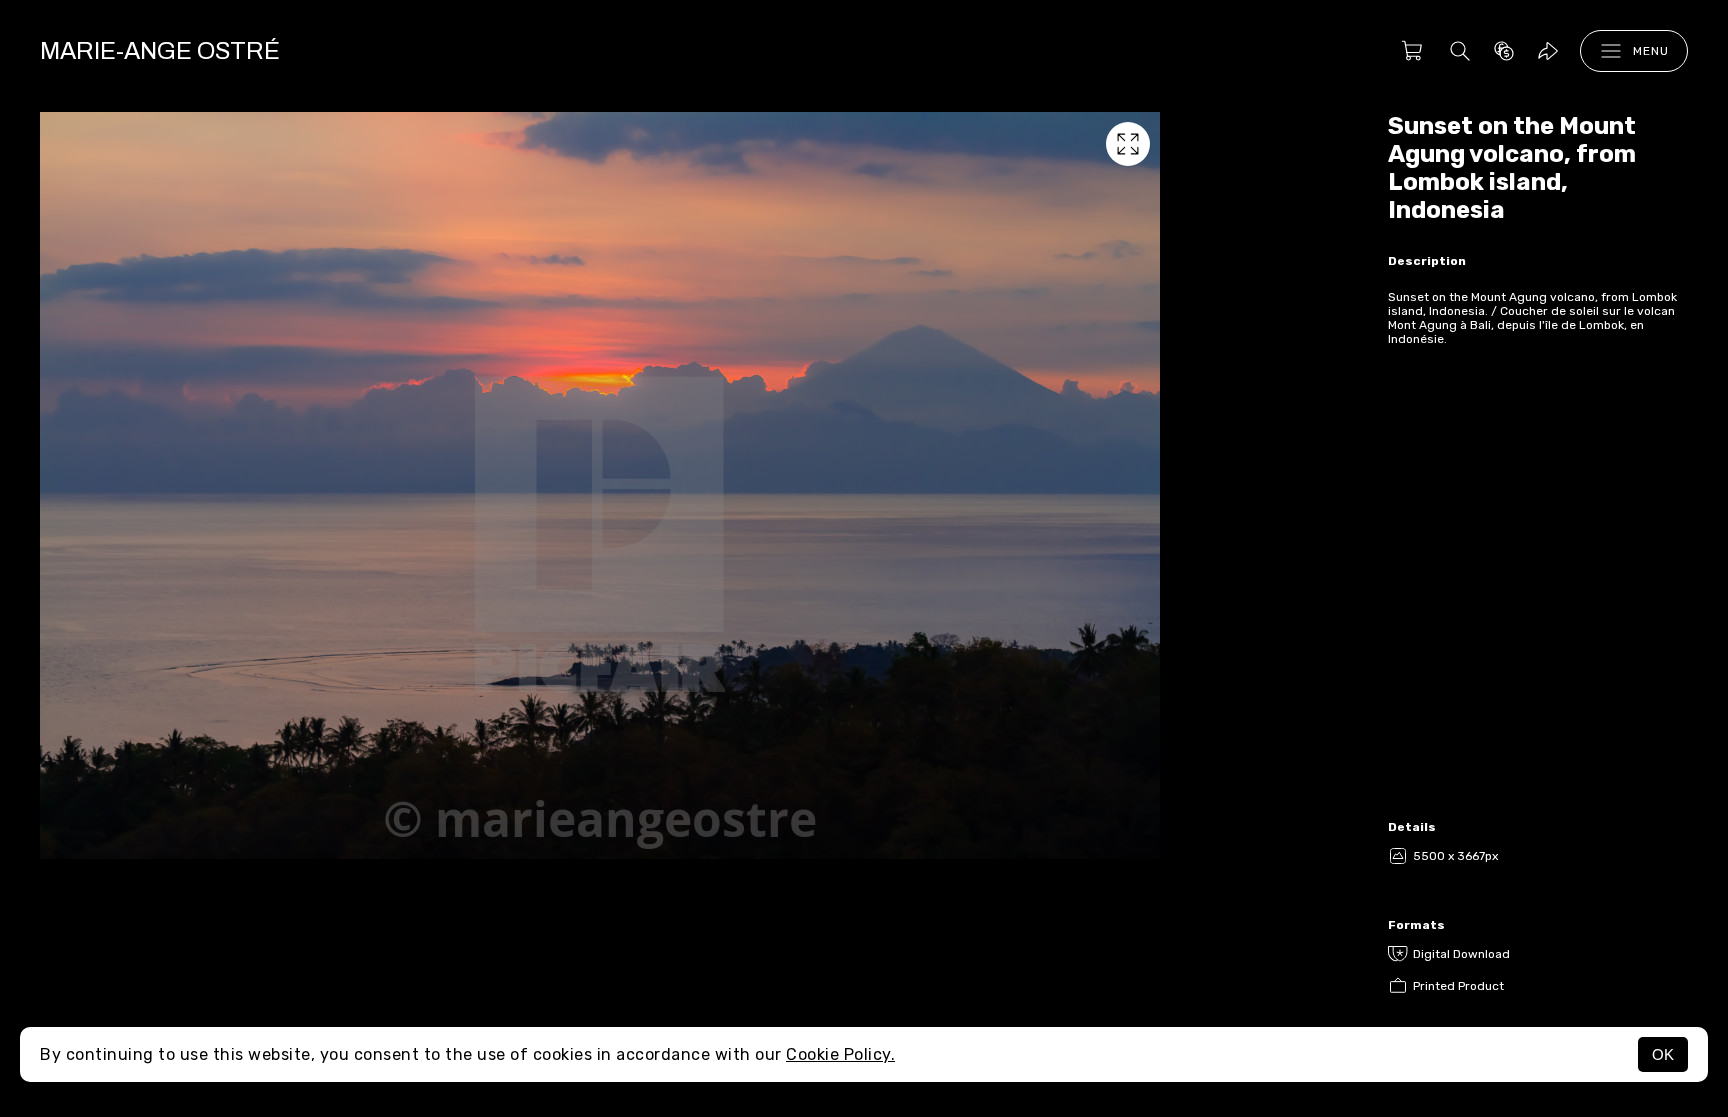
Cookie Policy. (840, 1054)
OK (1663, 1054)
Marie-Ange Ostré (160, 51)
